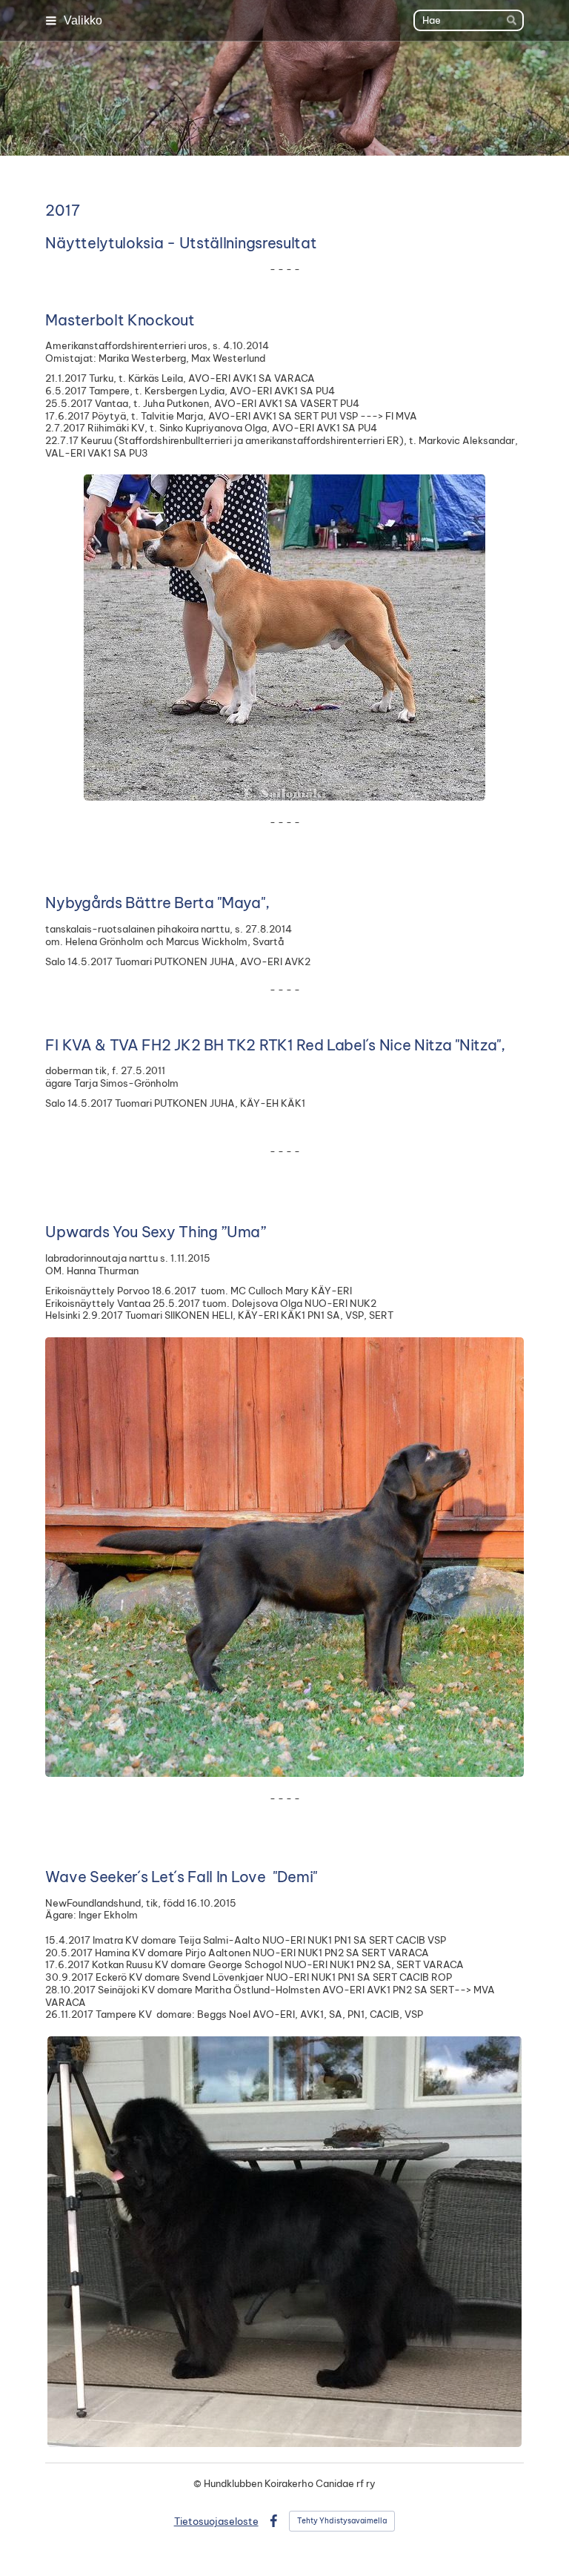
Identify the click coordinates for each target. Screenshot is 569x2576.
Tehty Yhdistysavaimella (342, 2521)
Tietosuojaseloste (216, 2521)
